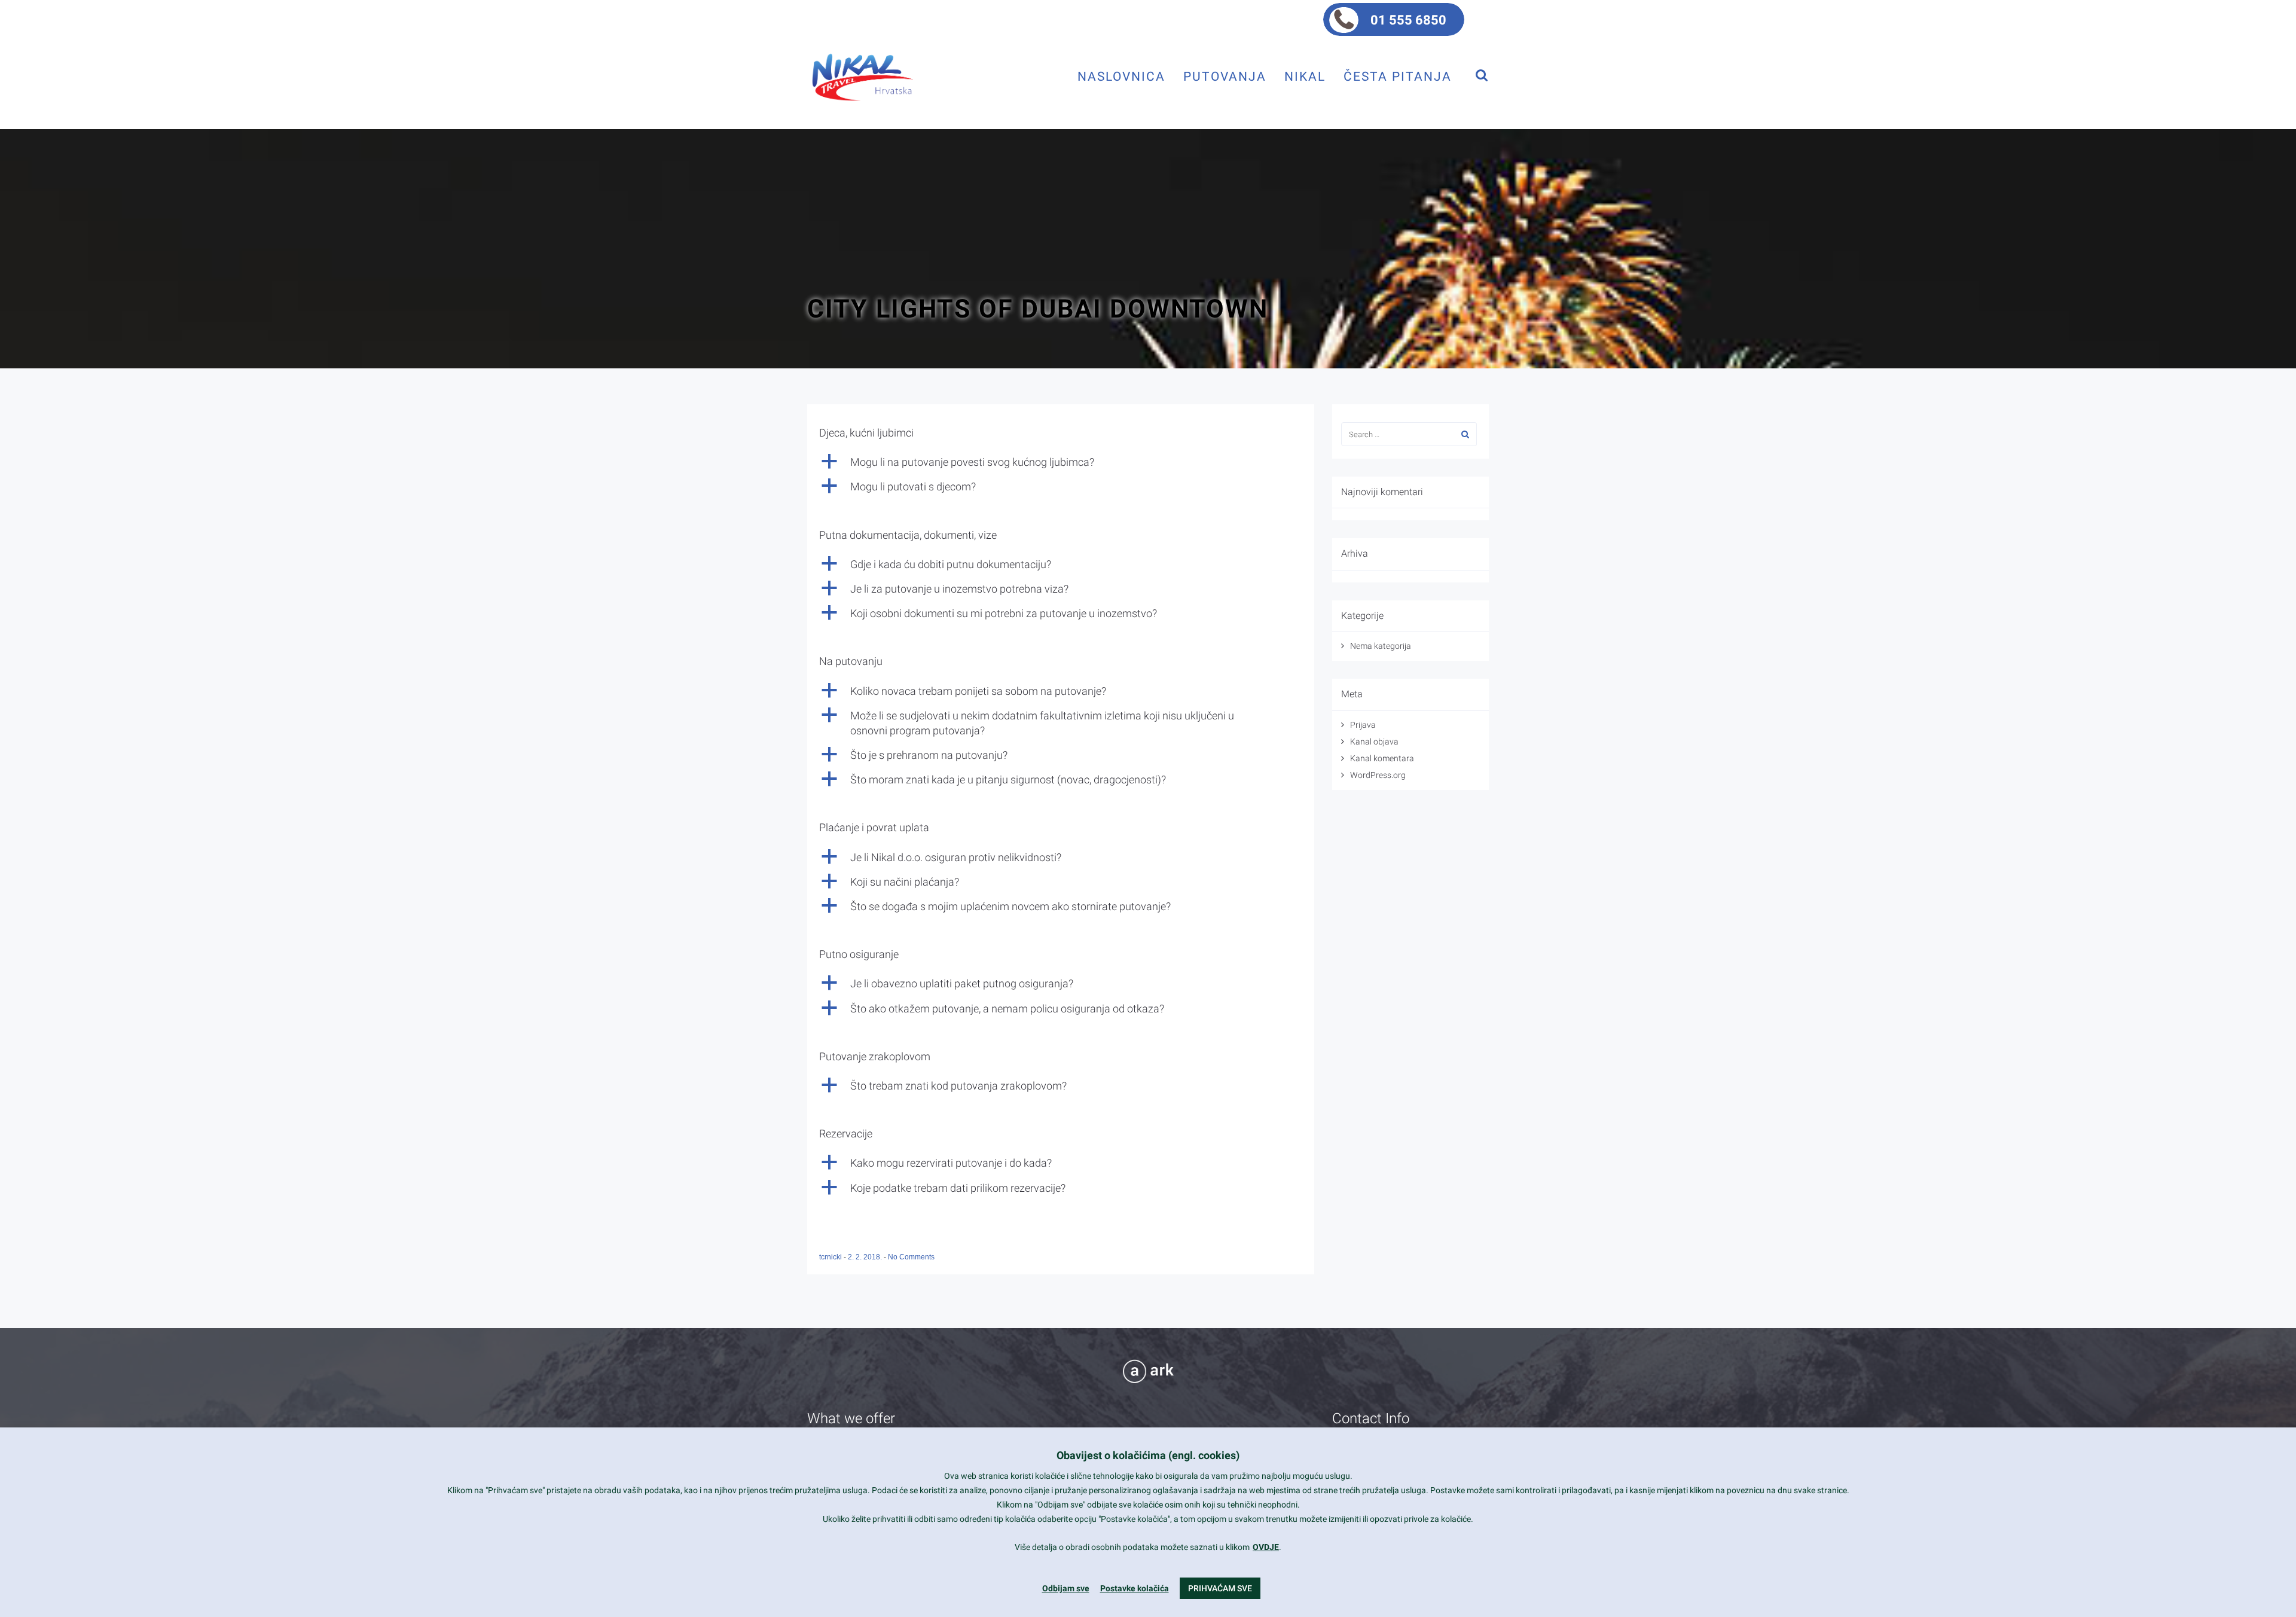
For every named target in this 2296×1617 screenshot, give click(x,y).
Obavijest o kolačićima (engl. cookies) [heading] (1148, 1455)
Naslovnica (1121, 76)
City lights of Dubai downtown (1038, 309)
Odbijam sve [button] (1066, 1588)
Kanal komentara (1382, 758)
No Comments (911, 1257)
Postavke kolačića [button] (1135, 1588)
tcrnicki (831, 1257)
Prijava (1363, 725)
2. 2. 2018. (866, 1257)
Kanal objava (1374, 742)
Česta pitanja (1398, 76)
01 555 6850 (1408, 20)
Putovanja (1225, 76)
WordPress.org (1378, 775)
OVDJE (1266, 1547)
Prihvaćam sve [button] (1220, 1588)
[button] (1061, 462)
